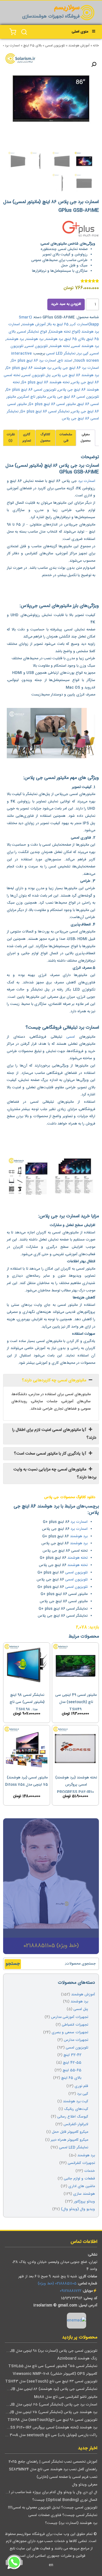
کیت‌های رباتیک (76, 2109)
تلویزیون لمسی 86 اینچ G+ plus (31, 390)
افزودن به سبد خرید (66, 304)
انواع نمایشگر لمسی (32, 332)
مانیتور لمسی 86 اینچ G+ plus (52, 404)
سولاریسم (67, 8)
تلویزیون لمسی (55, 46)
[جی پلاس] (80, 230)
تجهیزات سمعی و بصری (70, 2033)
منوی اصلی (80, 32)
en (51, 2565)
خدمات (90, 2171)
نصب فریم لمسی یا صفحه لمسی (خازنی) (67, 2477)
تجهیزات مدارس (76, 2040)
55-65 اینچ (72, 2070)
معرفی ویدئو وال (85, 2485)
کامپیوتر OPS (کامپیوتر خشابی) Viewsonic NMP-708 (55, 2374)
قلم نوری (81, 2086)
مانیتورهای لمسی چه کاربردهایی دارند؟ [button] (55, 1380)
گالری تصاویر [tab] (27, 438)
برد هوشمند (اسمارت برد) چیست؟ (71, 2523)
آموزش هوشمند (79, 46)
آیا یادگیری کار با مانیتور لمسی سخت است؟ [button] (51, 1454)
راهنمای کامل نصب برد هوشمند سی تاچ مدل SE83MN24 (53, 2470)
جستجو (13, 1964)
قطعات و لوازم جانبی (79, 2179)
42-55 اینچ (72, 2063)
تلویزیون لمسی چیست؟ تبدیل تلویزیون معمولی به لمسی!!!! (53, 2508)
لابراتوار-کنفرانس (76, 2124)
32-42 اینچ (72, 2055)
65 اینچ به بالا (58, 325)
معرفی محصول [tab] (86, 438)
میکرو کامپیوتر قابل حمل (70, 2132)
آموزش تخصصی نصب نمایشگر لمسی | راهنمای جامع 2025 (53, 2462)
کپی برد (83, 354)
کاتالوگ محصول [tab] (45, 438)
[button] (94, 64)
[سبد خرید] (13, 32)
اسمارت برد (87, 481)
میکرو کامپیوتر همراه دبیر (69, 2140)
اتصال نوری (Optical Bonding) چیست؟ (65, 2500)
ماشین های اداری (82, 2186)
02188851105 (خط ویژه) (57, 2284)
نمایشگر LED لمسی (61, 354)
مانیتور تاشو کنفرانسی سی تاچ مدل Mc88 (66, 2397)
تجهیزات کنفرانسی (81, 2163)
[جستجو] (24, 32)
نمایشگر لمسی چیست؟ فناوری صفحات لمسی (63, 2515)
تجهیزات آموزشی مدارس (70, 2017)
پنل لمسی (81, 2009)
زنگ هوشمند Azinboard (77, 2359)
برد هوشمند (54, 339)
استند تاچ (65, 361)
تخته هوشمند (60, 346)
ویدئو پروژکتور (84, 2202)
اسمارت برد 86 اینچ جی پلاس (76, 368)
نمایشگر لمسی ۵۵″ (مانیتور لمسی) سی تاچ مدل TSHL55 (53, 2366)
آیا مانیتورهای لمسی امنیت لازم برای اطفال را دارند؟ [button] (54, 1434)
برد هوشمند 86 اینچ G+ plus (29, 368)
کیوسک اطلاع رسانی (73, 2117)
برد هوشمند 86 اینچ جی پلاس (76, 375)
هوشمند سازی (84, 2194)
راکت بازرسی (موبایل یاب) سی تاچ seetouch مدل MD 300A (50, 2435)
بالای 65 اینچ (32, 46)
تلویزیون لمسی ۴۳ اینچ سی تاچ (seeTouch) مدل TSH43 (51, 2382)
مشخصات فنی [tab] (66, 438)
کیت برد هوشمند (76, 2102)
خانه (96, 46)
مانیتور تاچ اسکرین (32, 397)
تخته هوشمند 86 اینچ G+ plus (45, 383)
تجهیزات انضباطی (75, 2025)
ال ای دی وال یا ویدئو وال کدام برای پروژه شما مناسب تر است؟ (49, 2492)
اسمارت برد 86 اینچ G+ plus (34, 361)
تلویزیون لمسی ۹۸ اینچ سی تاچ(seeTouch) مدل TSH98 (52, 2420)
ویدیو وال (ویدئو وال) (78, 2209)
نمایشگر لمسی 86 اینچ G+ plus (45, 412)
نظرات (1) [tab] (11, 438)
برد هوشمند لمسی (85, 346)
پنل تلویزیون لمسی (36, 375)
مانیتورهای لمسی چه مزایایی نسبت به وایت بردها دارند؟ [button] (55, 1474)
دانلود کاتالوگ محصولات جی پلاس (70, 1497)
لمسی (71, 1037)
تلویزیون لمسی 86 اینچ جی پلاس (73, 397)
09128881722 (71, 2291)
